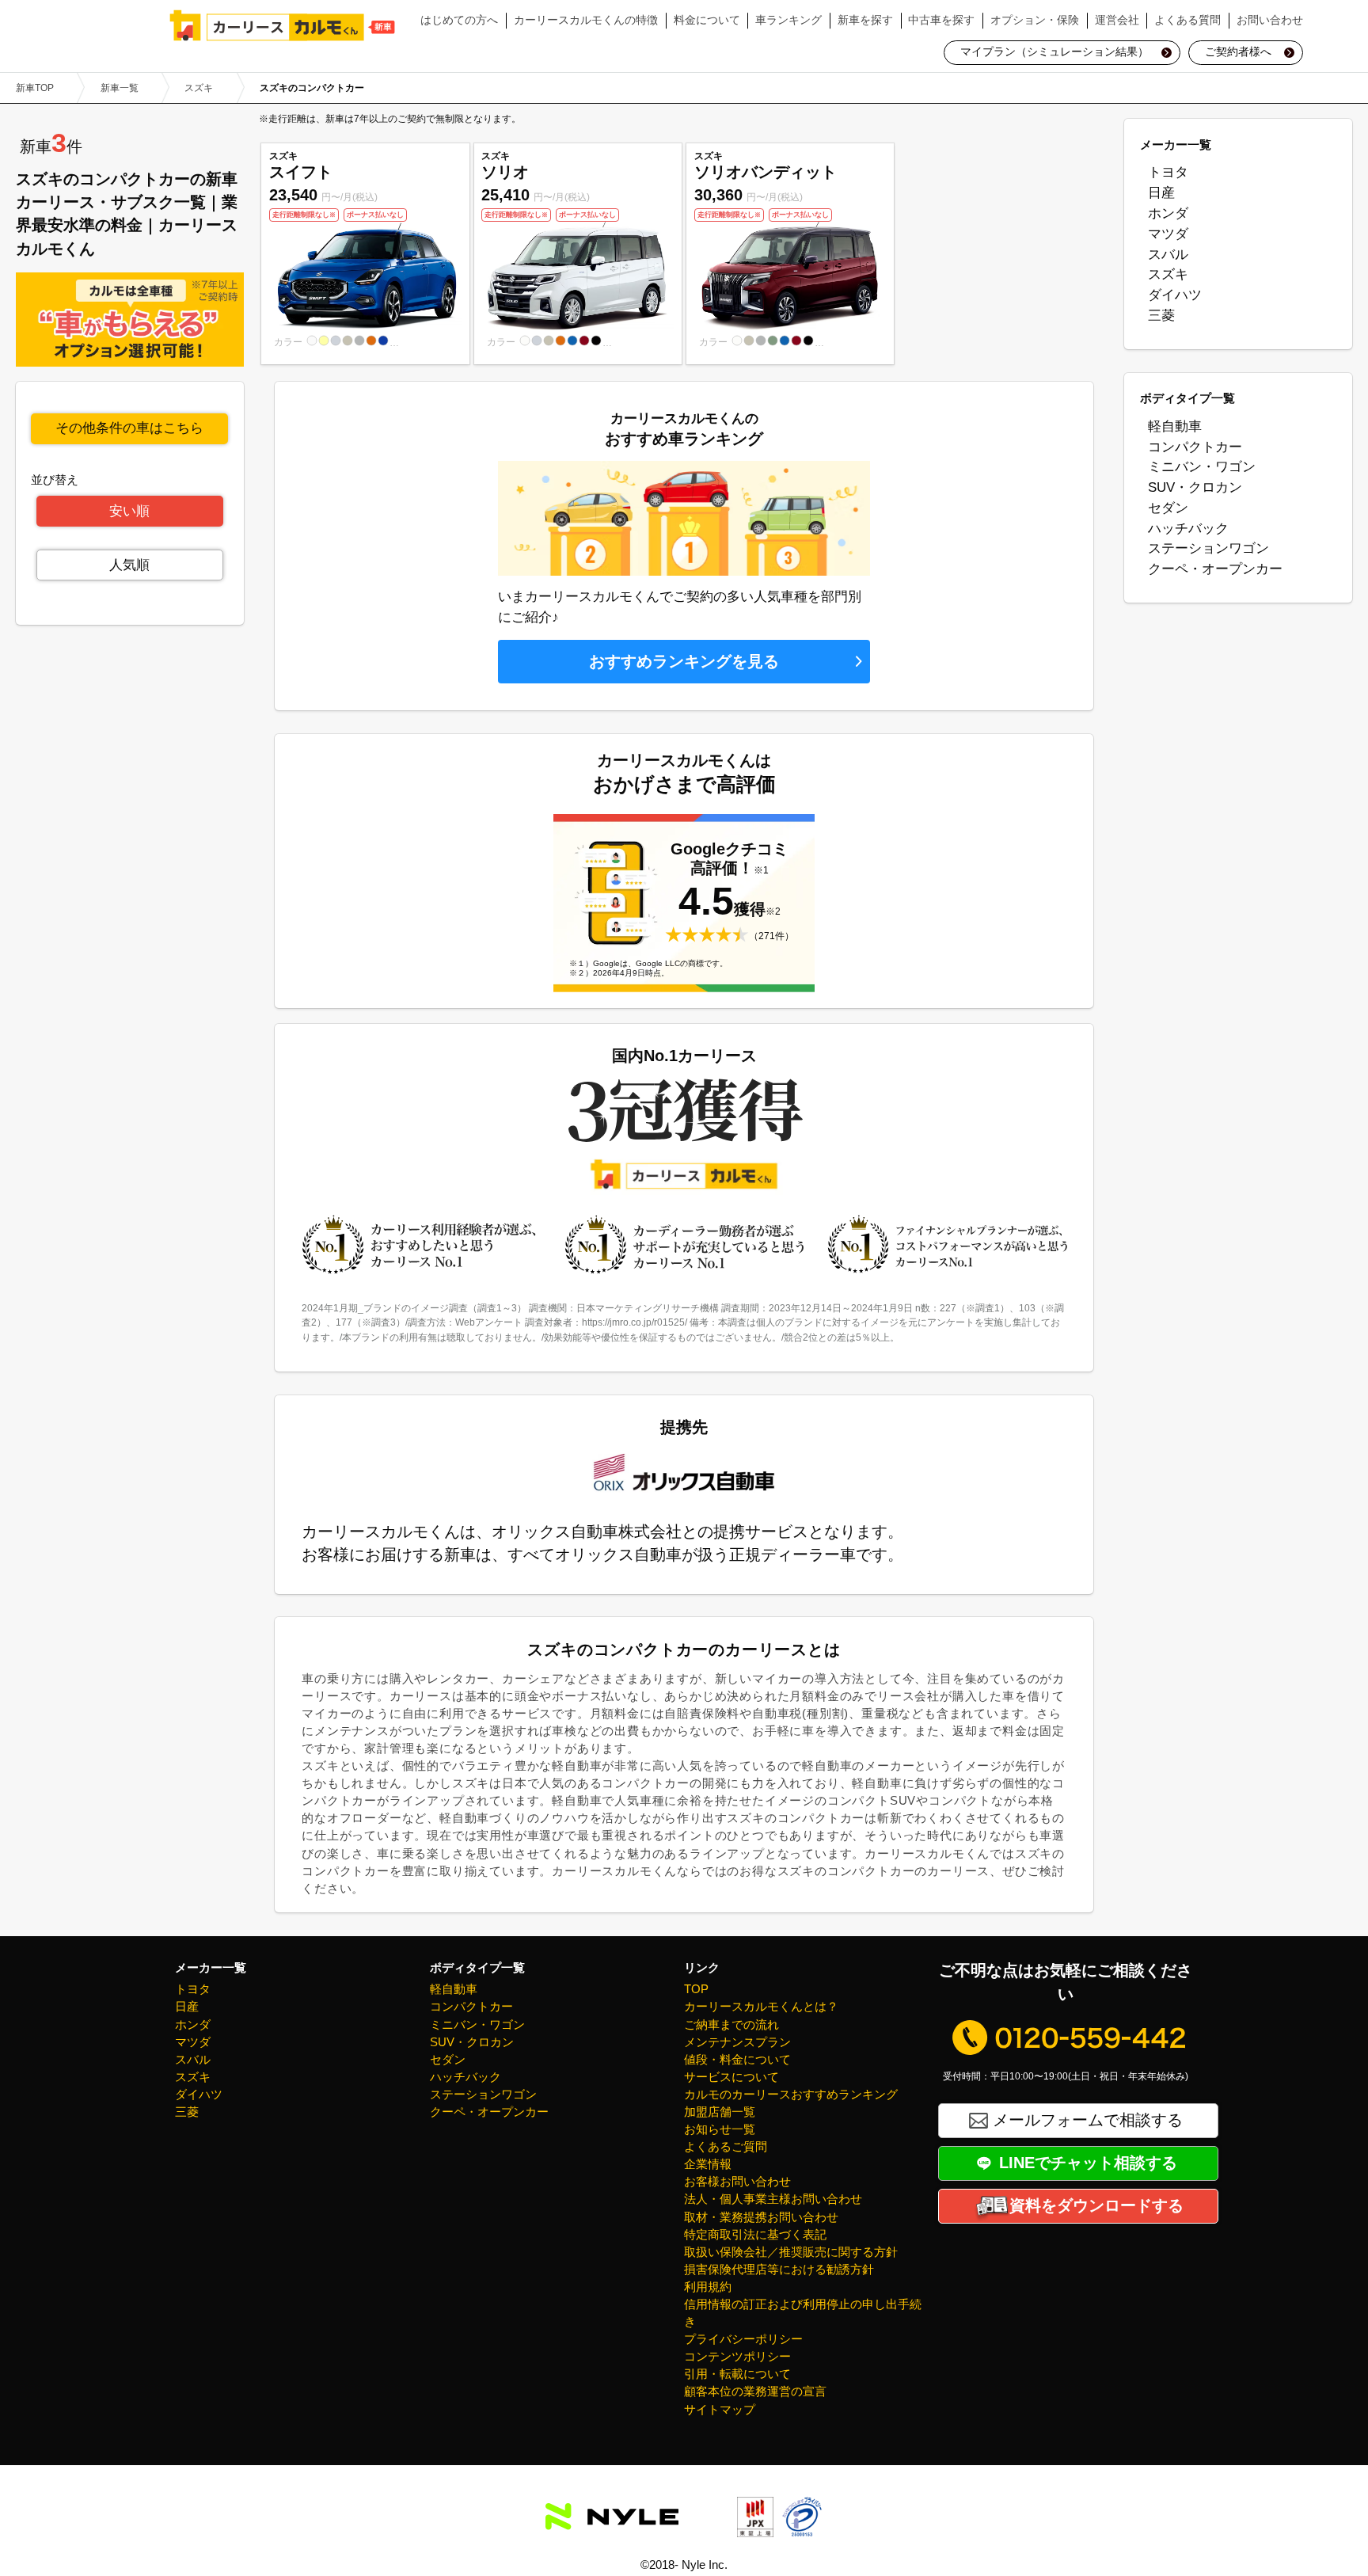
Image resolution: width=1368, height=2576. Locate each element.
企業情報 (708, 2164)
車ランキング (788, 20)
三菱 (1161, 315)
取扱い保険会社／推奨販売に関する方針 (791, 2252)
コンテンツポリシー (737, 2357)
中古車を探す (941, 20)
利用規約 (708, 2287)
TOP (696, 1989)
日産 (1161, 192)
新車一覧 (120, 88)
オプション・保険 (1035, 20)
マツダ (1168, 234)
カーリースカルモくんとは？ (761, 2007)
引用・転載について (737, 2374)
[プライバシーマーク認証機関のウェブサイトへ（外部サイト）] (802, 2525)
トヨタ (1168, 172)
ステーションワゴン (1208, 548)
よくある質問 (1187, 20)
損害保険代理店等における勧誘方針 (779, 2270)
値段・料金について (737, 2060)
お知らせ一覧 (720, 2129)
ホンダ (1168, 213)
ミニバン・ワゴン (1202, 466)
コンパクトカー (1195, 447)
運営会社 (1117, 20)
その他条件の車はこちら (129, 428)
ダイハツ (1175, 295)
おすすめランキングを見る (684, 661)
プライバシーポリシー (743, 2339)
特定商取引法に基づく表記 (755, 2235)
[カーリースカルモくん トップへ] (283, 25)
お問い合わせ (1270, 20)
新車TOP (35, 88)
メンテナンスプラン (737, 2042)
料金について (707, 20)
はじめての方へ (459, 20)
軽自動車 (1175, 426)
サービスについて (731, 2077)
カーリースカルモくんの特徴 (586, 20)
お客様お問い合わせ (737, 2182)
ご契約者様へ (1238, 52)
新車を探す (865, 20)
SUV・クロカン (1195, 487)
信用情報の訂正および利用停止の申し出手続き (803, 2313)
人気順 (129, 565)
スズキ (199, 88)
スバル (1168, 254)
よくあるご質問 (726, 2147)
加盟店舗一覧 (720, 2112)
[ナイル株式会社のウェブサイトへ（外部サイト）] (612, 2517)
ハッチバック (1188, 528)
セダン (1168, 508)
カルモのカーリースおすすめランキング (791, 2095)
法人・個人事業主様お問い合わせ (773, 2199)
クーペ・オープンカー (1215, 569)
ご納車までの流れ (731, 2025)
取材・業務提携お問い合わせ (761, 2217)
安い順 (129, 511)
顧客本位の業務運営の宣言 (755, 2391)
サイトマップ (720, 2410)
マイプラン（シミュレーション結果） (1054, 52)
